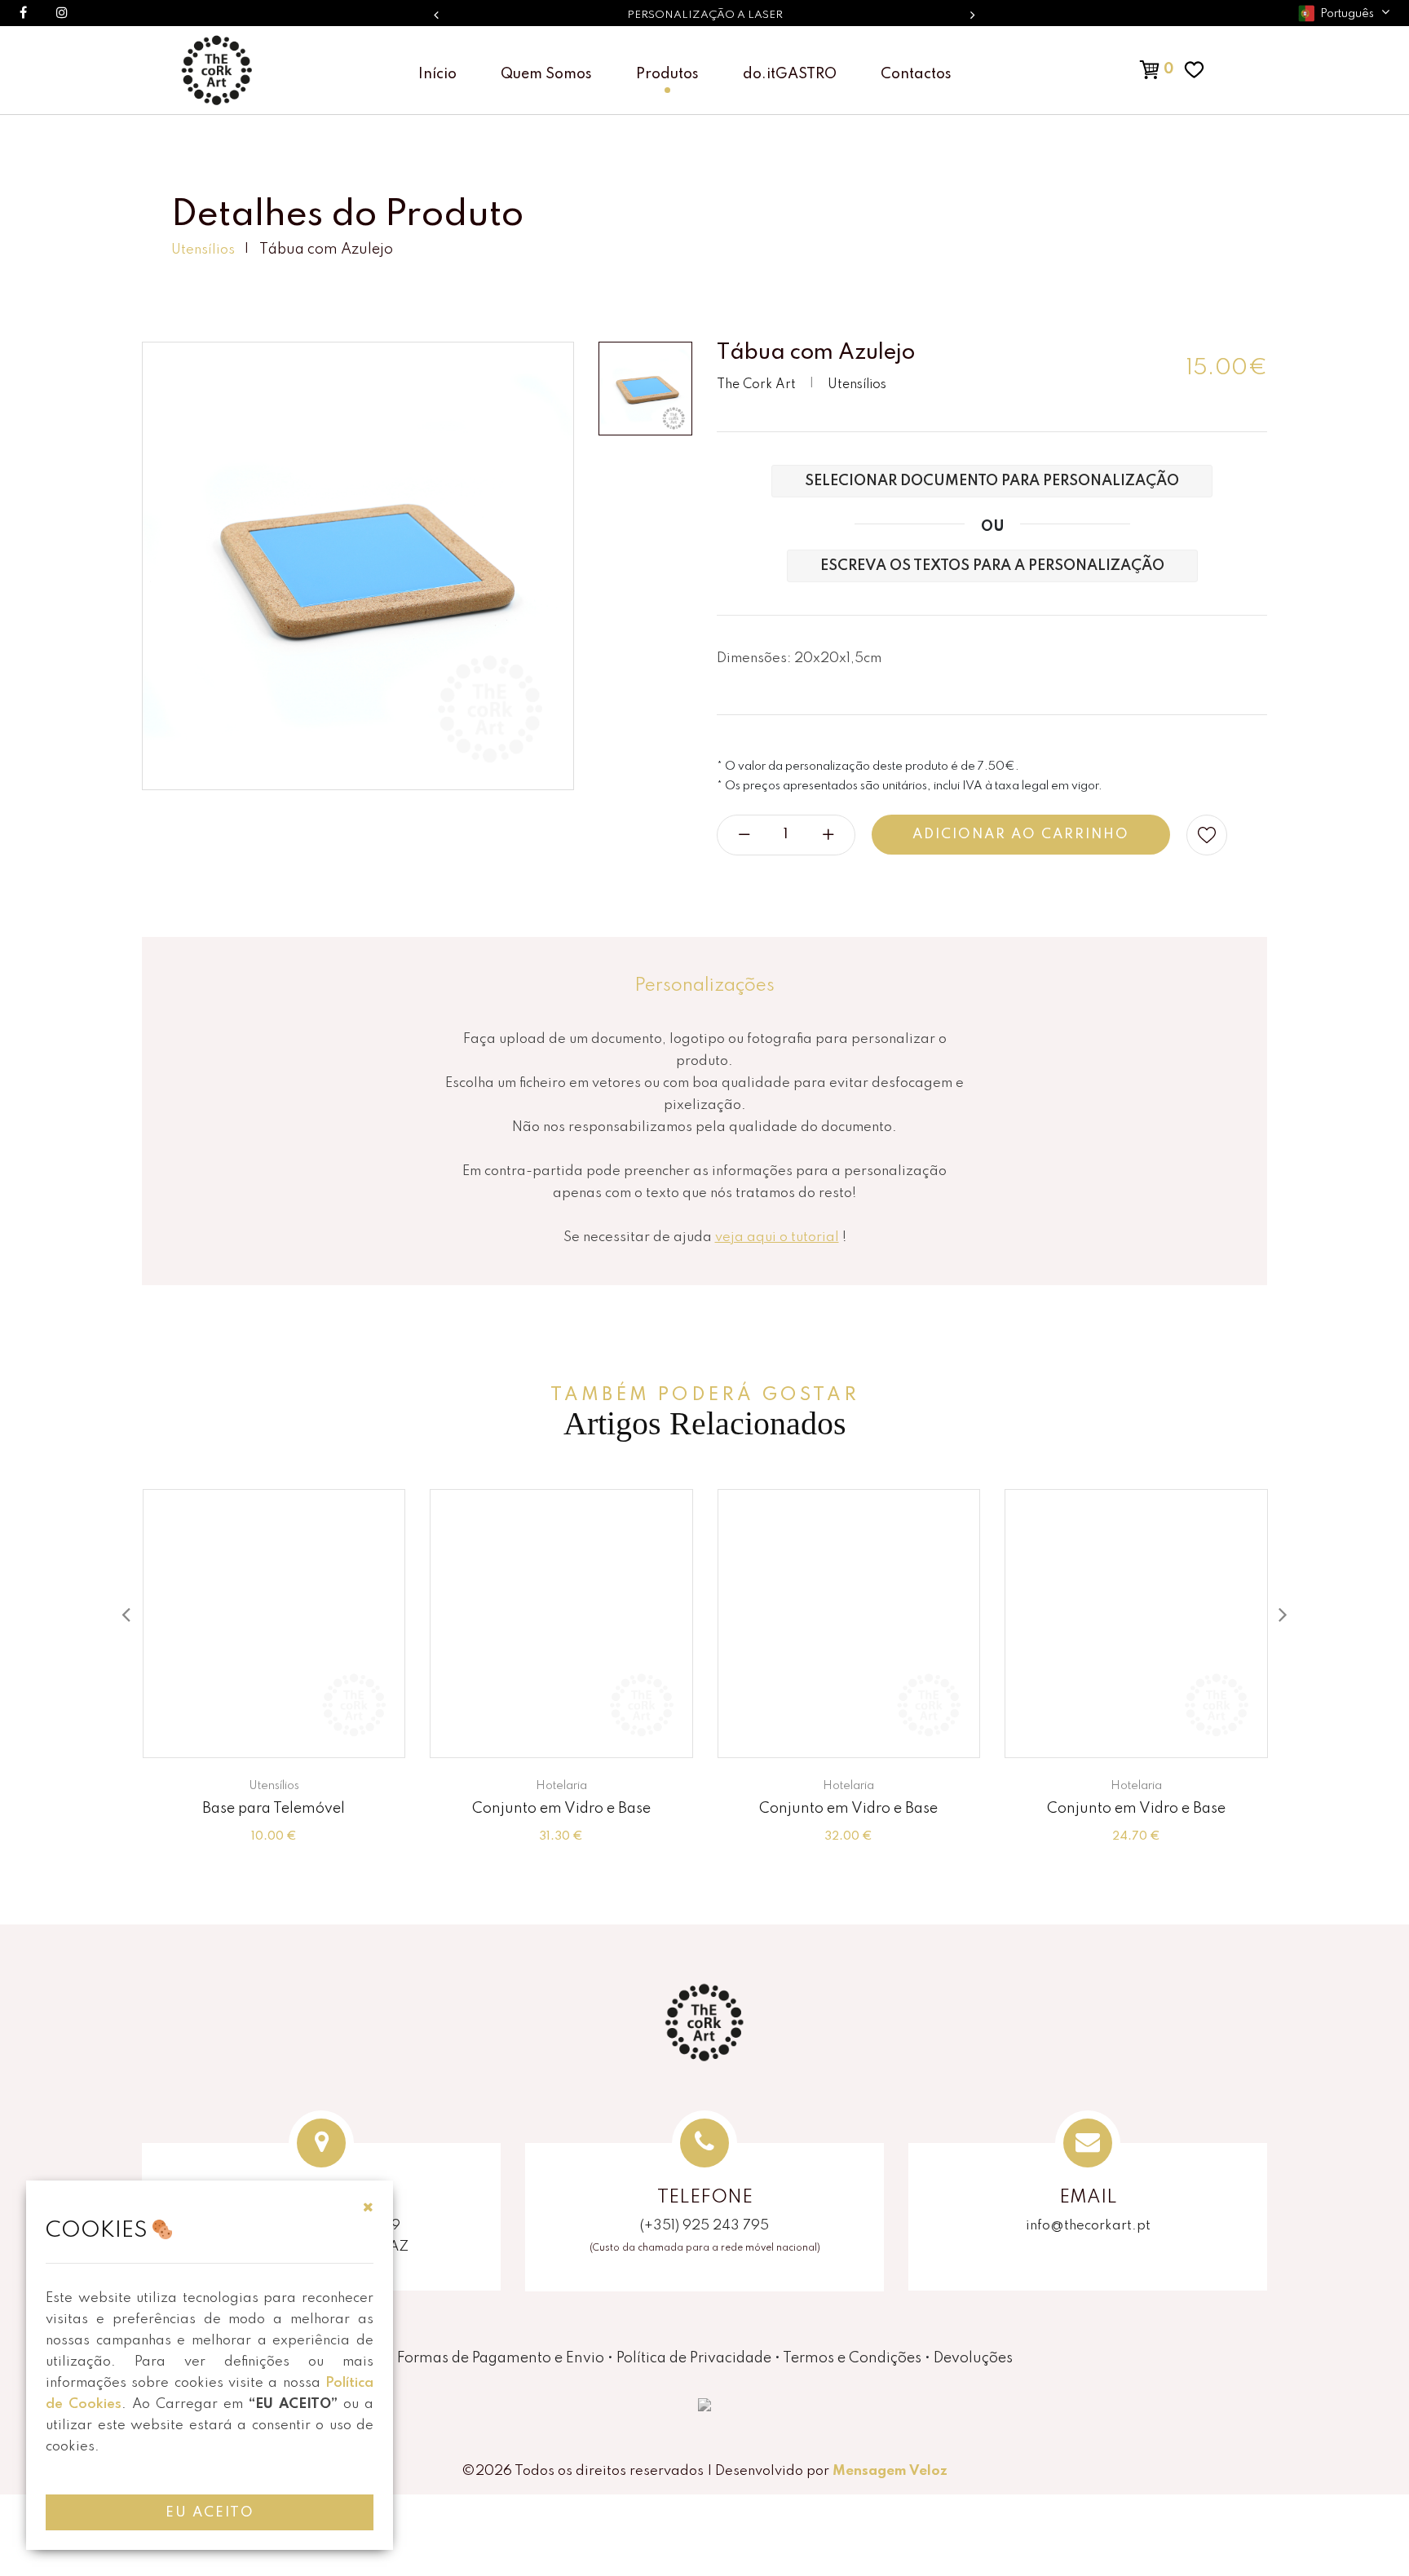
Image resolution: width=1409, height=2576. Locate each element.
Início (437, 74)
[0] (1133, 69)
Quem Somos (546, 74)
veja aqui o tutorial (777, 1237)
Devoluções (973, 2358)
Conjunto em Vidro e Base (561, 1809)
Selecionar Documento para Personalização (992, 481)
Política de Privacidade (694, 2358)
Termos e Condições (852, 2358)
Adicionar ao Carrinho (1021, 835)
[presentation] (126, 1616)
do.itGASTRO (790, 74)
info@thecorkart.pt (1088, 2226)
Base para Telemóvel (274, 1809)
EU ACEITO (210, 2513)
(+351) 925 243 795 (704, 2226)
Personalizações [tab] (704, 986)
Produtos (667, 74)
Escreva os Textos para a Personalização (992, 566)
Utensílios (203, 250)
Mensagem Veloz (890, 2471)
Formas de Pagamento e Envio (501, 2358)
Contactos (916, 74)
